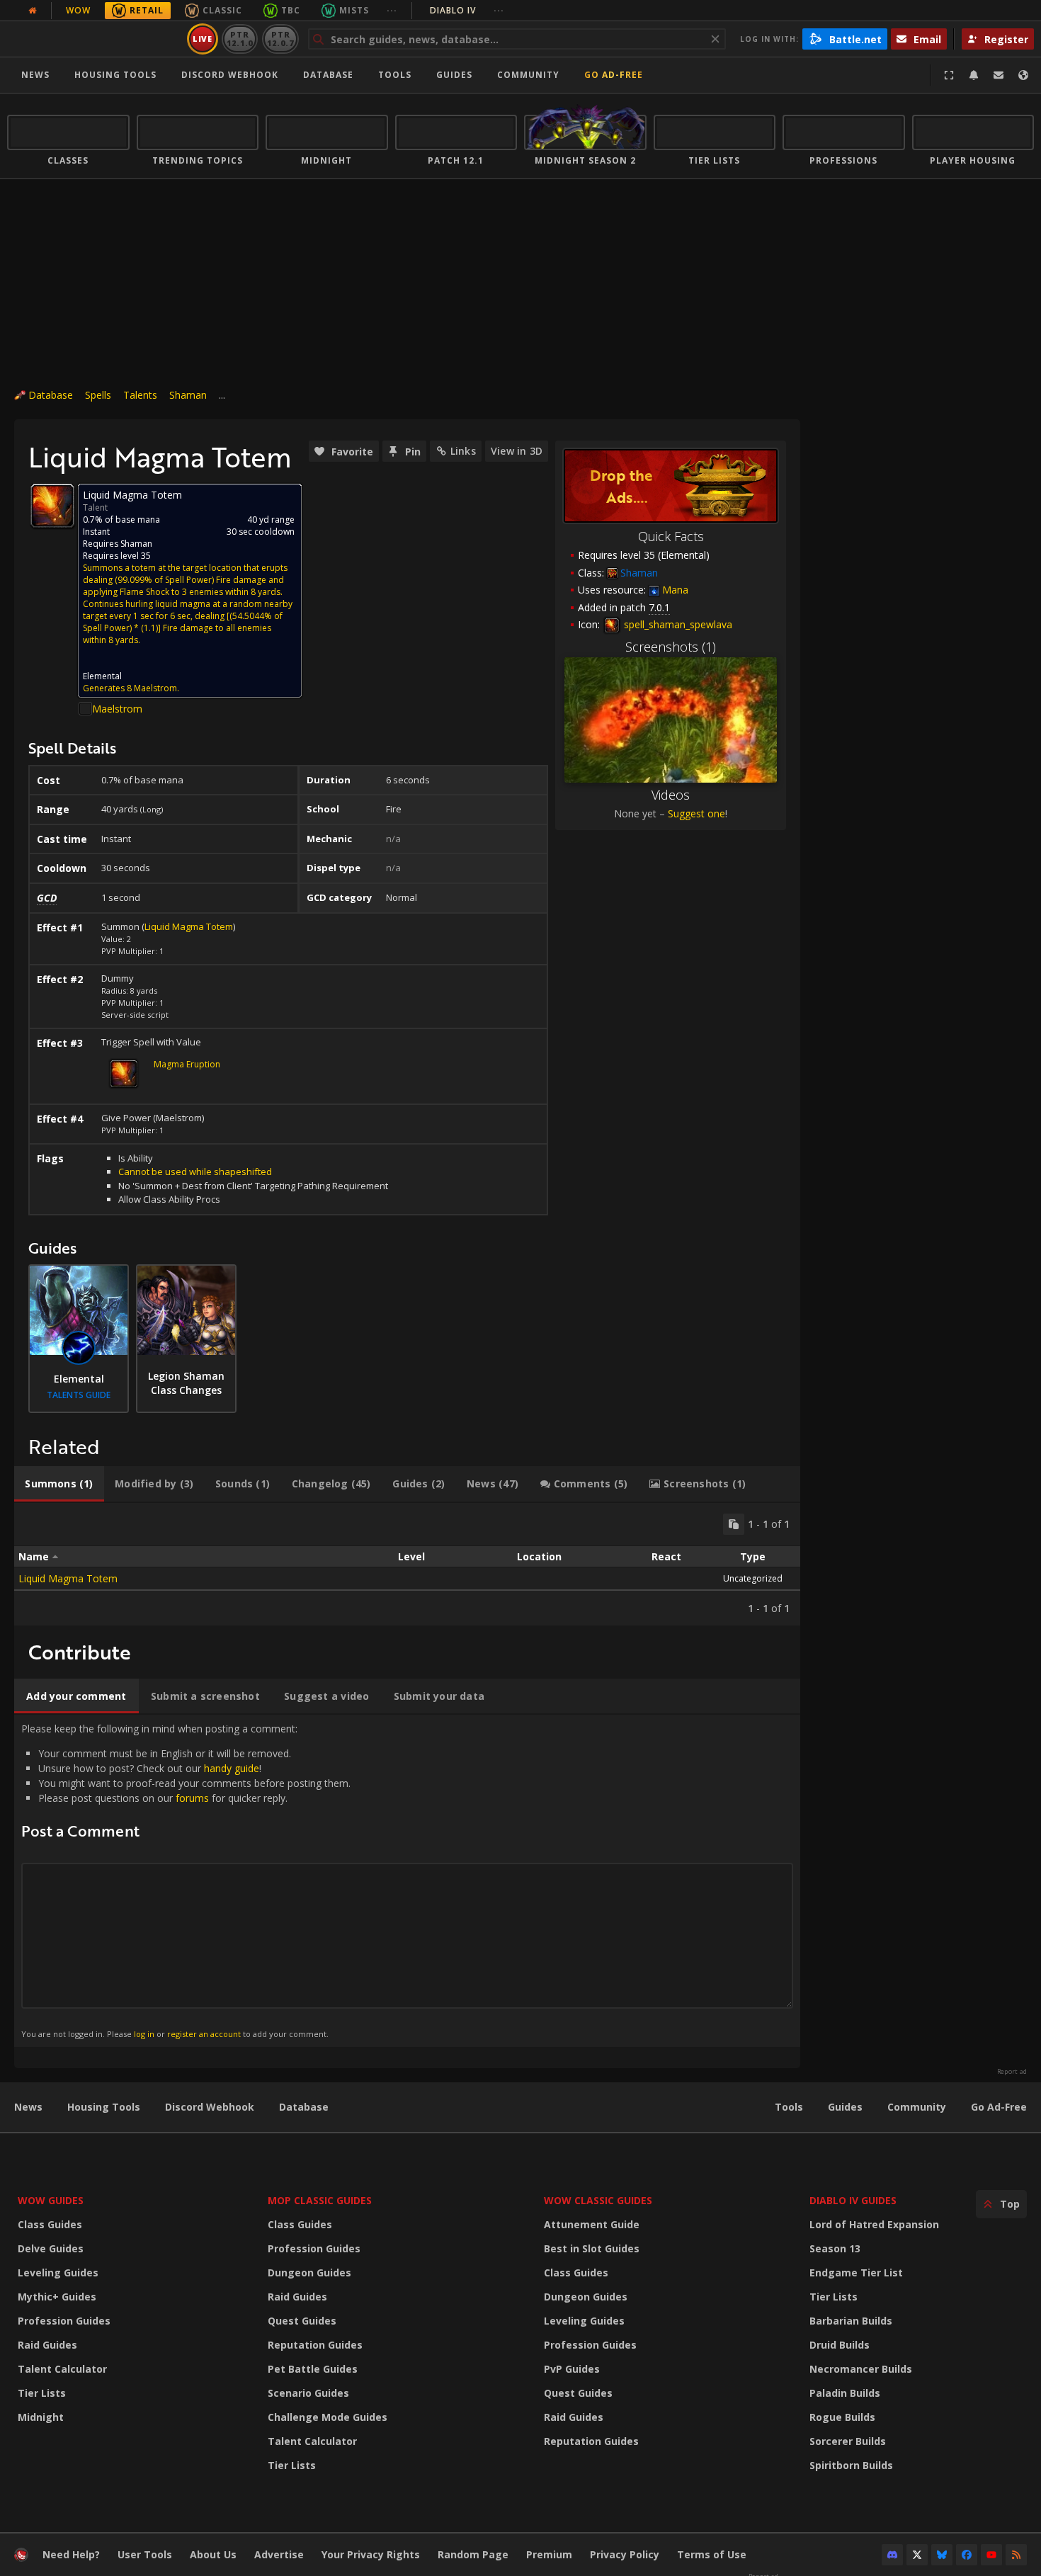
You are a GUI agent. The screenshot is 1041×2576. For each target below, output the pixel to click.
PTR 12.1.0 (240, 39)
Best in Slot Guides (592, 2248)
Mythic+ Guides (57, 2297)
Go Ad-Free (614, 75)
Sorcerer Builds (848, 2441)
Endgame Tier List (856, 2273)
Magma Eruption (187, 1064)
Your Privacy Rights (371, 2554)
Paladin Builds (845, 2393)
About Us (213, 2554)
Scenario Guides (308, 2393)
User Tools (145, 2554)
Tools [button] (395, 75)
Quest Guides (302, 2321)
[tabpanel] (407, 1564)
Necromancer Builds (861, 2369)
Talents (140, 395)
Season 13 (835, 2248)
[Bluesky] (942, 2555)
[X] (917, 2555)
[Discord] (892, 2555)
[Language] (1023, 75)
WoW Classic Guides (598, 2200)
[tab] (59, 1484)
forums (192, 1798)
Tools (789, 2107)
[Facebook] (967, 2555)
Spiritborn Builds (851, 2465)
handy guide (232, 1768)
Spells (98, 395)
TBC (291, 10)
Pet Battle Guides (313, 2369)
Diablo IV (467, 10)
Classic (222, 10)
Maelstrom (117, 709)
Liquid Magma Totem (189, 926)
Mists (354, 10)
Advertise (279, 2554)
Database (328, 75)
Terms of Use (712, 2554)
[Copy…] (734, 1524)
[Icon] (52, 506)
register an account (204, 2034)
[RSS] (1016, 2555)
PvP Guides (572, 2369)
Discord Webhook (230, 75)
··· (392, 10)
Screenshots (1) (671, 647)
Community (528, 75)
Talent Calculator (62, 2369)
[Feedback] (999, 75)
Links (463, 451)
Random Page (473, 2554)
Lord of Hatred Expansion (874, 2224)
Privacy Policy (625, 2554)
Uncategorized (753, 1578)
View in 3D (517, 451)
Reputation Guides (315, 2345)
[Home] (95, 39)
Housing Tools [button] (115, 75)
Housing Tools (104, 2107)
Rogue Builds (842, 2417)
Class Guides (50, 2224)
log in (144, 2034)
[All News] (33, 11)
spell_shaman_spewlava (677, 624)
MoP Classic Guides (320, 2200)
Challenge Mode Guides (328, 2417)
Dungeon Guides (309, 2273)
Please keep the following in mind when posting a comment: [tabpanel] (186, 1880)
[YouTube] (991, 2555)
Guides (454, 75)
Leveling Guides (58, 2273)
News (35, 75)
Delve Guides (51, 2248)
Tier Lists (42, 2393)
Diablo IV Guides (853, 2200)
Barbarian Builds (851, 2321)
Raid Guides (47, 2345)
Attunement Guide (592, 2224)
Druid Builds (840, 2345)
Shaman (188, 395)
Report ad (1012, 2072)
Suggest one (696, 813)
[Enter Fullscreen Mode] (949, 75)
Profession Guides (64, 2321)
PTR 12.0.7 (280, 39)
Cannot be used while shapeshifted (195, 1171)
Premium (549, 2554)
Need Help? (71, 2554)
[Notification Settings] (974, 75)
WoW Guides (51, 2200)
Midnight (41, 2417)
